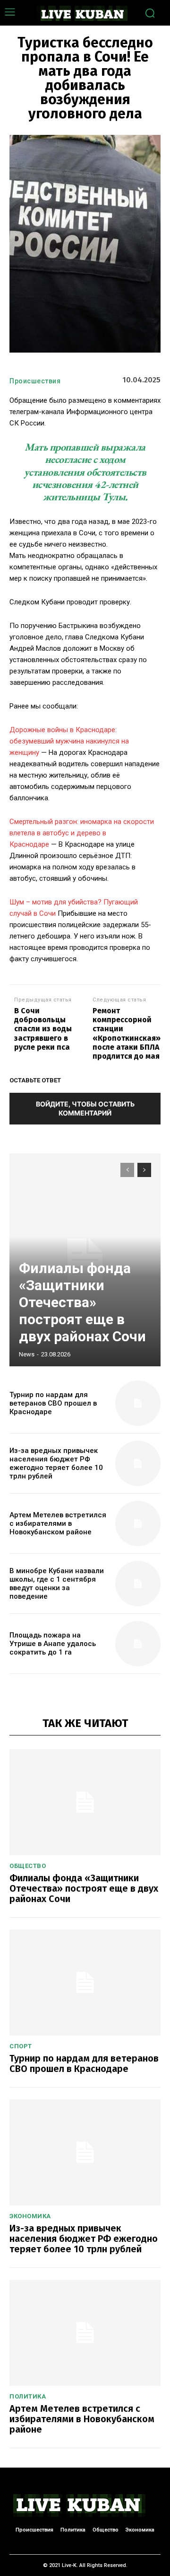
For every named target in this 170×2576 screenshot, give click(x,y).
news (27, 1354)
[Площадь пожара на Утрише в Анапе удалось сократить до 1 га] (138, 1644)
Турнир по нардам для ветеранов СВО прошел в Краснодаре (53, 1403)
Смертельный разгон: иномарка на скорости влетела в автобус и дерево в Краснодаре (82, 833)
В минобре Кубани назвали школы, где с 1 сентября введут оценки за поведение (57, 1584)
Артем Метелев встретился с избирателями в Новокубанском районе (58, 1523)
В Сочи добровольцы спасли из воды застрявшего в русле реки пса (43, 1029)
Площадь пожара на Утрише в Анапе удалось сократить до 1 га (53, 1644)
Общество (28, 1866)
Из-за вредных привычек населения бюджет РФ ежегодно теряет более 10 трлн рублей (56, 1463)
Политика (28, 2396)
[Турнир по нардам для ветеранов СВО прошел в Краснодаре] (138, 1403)
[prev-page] (127, 1170)
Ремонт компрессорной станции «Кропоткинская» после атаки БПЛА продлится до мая (127, 1033)
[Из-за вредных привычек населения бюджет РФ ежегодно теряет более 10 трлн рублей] (138, 1463)
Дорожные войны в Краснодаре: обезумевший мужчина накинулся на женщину (69, 741)
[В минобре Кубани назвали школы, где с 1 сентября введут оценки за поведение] (138, 1584)
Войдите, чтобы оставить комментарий (85, 1108)
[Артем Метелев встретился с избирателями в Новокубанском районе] (138, 1523)
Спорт (21, 2046)
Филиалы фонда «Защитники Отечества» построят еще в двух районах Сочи (82, 1302)
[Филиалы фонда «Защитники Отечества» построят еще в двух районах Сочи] (85, 1802)
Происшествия (35, 381)
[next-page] (144, 1170)
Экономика (30, 2216)
